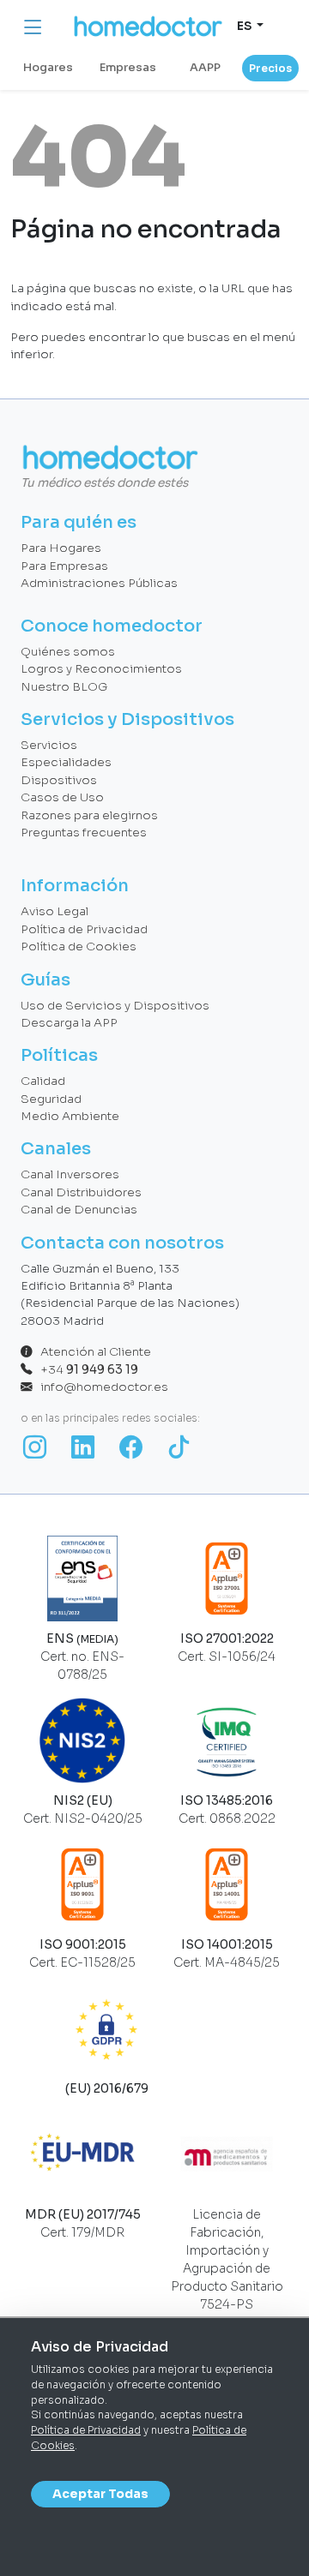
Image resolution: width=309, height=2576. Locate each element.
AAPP (205, 68)
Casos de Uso (62, 797)
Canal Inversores (70, 1174)
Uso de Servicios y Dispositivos (115, 1006)
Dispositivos (59, 780)
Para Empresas (64, 566)
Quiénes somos (68, 652)
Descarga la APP (69, 1023)
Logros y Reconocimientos (101, 669)
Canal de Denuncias (79, 1210)
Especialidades (66, 762)
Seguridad (51, 1099)
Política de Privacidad (86, 2430)
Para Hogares (61, 548)
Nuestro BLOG (64, 687)
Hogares (48, 68)
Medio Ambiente (70, 1116)
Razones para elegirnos (89, 815)
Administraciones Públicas (99, 583)
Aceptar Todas (100, 2494)
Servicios (49, 745)
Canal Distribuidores (81, 1192)
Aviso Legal (55, 911)
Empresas (128, 68)
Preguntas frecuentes (84, 833)
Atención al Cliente (92, 1352)
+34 (85, 1370)
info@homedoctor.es (100, 1387)
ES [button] (245, 26)
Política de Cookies (79, 947)
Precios (270, 68)
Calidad (43, 1081)
